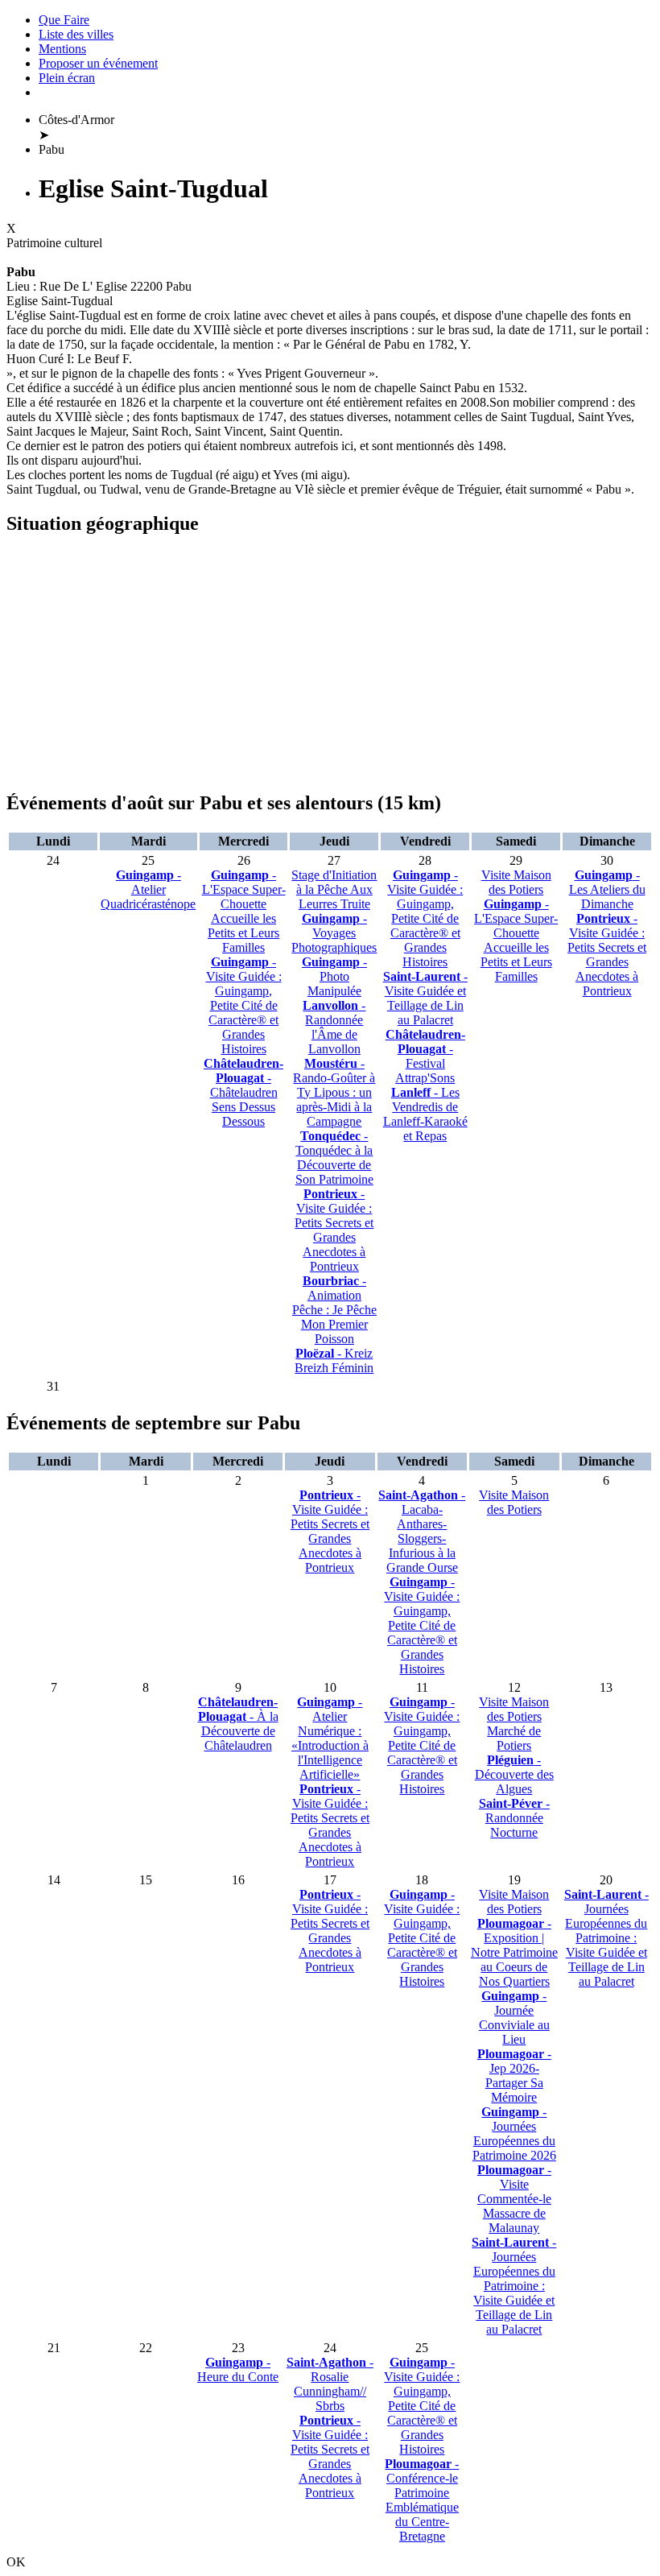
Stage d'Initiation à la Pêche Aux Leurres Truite (334, 889)
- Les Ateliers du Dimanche (607, 889)
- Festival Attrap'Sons (425, 1056)
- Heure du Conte (238, 2369)
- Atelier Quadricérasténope (148, 889)
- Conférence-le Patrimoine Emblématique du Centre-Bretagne (422, 2500)
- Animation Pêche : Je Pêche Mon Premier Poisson (334, 1310)
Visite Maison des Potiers (516, 882)
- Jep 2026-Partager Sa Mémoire (514, 2076)
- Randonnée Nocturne (514, 1818)
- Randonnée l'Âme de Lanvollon (334, 1027)
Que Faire (64, 20)
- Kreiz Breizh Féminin (334, 1360)
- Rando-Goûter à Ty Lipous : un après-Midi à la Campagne (334, 1092)
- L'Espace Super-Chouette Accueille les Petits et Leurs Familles (244, 911)
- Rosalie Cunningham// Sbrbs (330, 2384)
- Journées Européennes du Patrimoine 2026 (514, 2134)
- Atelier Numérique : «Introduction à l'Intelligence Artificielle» (330, 1738)
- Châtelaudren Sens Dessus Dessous (243, 1092)
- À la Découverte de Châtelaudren (238, 1724)
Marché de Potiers (514, 1738)
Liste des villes (76, 34)
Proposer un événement (98, 63)
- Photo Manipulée (334, 976)
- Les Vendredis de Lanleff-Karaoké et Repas (425, 1114)
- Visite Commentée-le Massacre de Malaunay (514, 2199)
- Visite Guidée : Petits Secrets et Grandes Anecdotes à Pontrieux (334, 1230)
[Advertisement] (330, 664)
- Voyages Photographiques (334, 933)
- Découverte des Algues (514, 1774)
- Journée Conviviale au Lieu (514, 2018)
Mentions (62, 49)
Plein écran (67, 78)
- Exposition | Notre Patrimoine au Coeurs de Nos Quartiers (514, 1952)
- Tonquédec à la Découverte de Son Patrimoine (334, 1158)
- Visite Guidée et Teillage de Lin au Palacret (425, 998)
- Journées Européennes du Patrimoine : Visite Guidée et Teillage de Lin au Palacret (514, 2286)
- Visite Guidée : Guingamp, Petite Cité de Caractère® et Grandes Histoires (244, 1005)
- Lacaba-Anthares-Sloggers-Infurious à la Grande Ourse (422, 1531)
